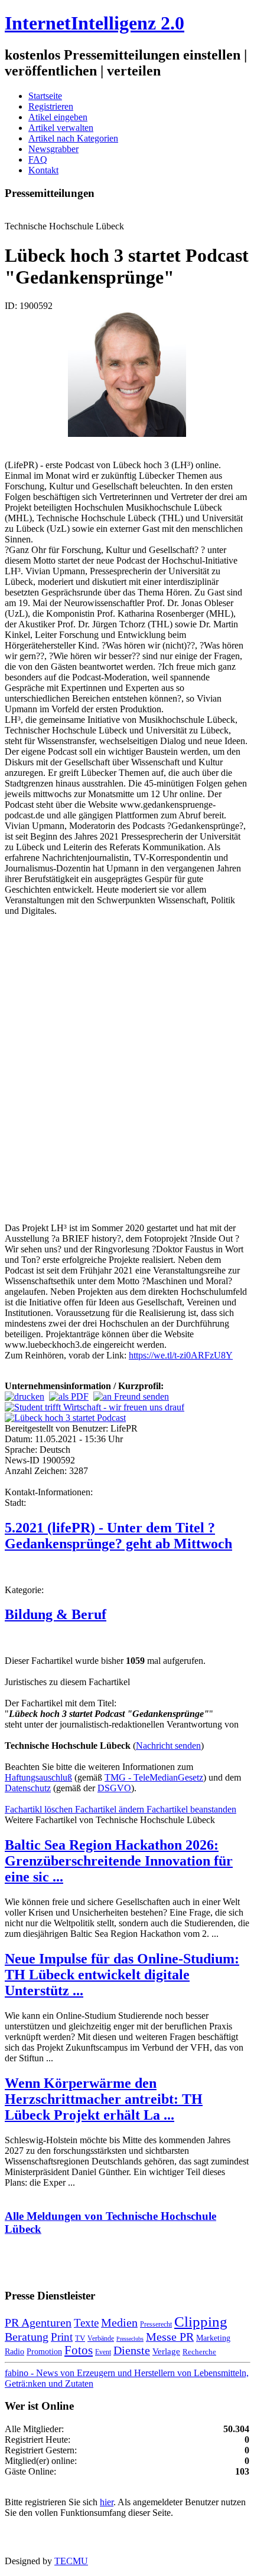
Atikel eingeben (58, 117)
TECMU (71, 2561)
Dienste (132, 2350)
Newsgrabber (53, 149)
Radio (14, 2351)
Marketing (213, 2338)
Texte (86, 2323)
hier (107, 2502)
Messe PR (170, 2337)
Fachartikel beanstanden (191, 1809)
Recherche (199, 2352)
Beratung (27, 2337)
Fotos (79, 2350)
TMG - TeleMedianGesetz (154, 1777)
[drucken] (25, 1396)
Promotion (44, 2351)
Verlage (166, 2351)
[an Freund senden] (131, 1396)
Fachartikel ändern (111, 1809)
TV (80, 2338)
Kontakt (43, 170)
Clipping (201, 2322)
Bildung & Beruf (56, 1614)
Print (62, 2337)
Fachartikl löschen (40, 1809)
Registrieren (51, 106)
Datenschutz (28, 1788)
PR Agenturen (38, 2322)
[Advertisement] (127, 1074)
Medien (119, 2322)
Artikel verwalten (61, 128)
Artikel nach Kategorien (73, 138)
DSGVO (114, 1788)
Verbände (101, 2338)
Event (103, 2352)
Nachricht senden (168, 1746)
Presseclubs (130, 2339)
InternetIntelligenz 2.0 (95, 23)
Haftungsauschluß (38, 1777)
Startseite (45, 96)
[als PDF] (69, 1396)
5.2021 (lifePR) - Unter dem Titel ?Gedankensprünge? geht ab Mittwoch (118, 1536)
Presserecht (156, 2324)
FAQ (38, 159)
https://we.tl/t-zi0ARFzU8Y (181, 1355)
